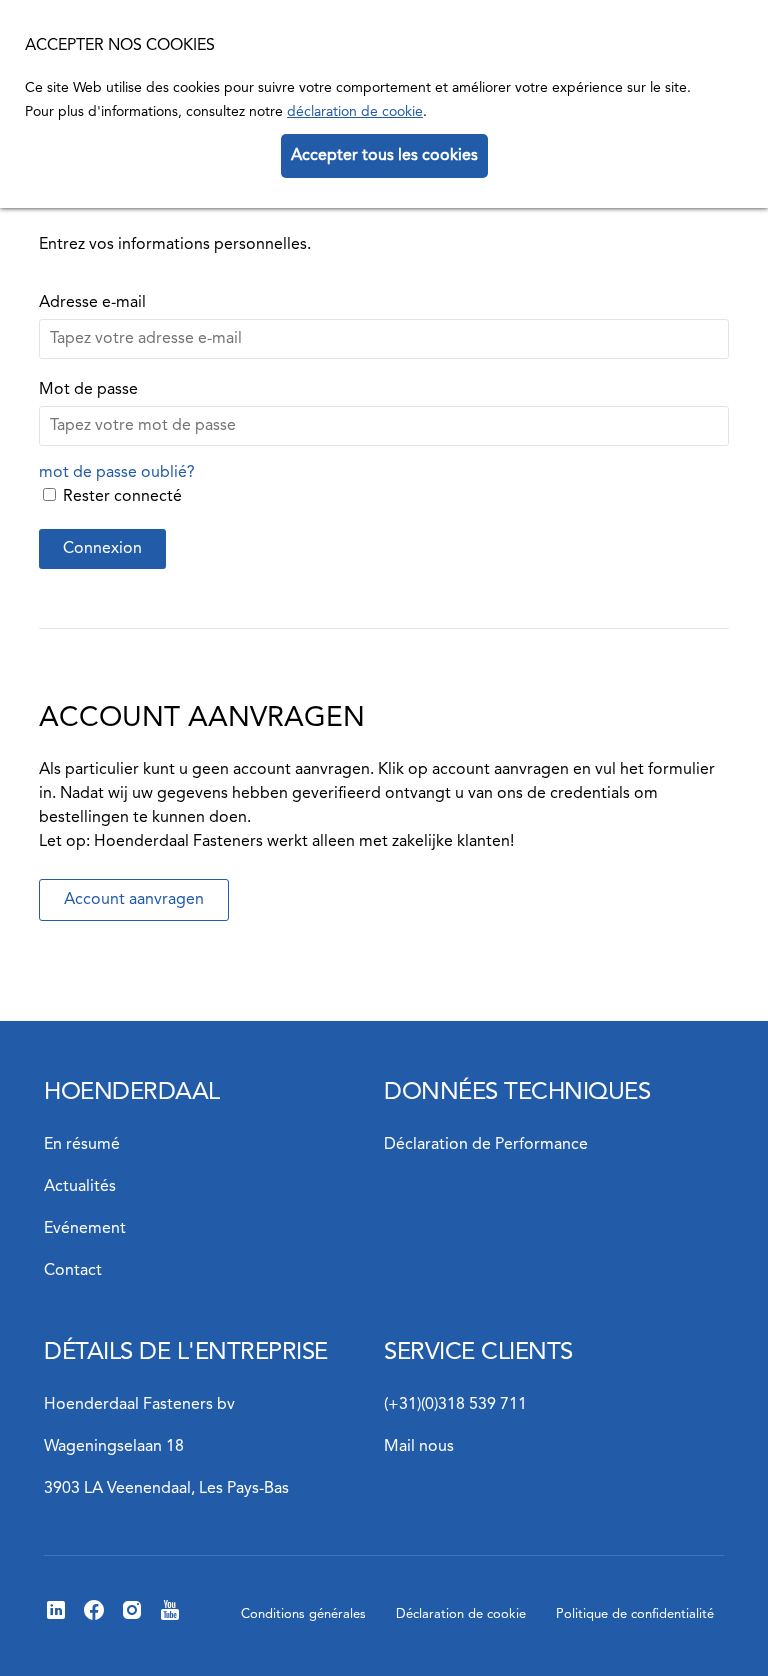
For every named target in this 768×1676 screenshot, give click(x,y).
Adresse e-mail (92, 303)
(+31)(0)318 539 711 (455, 1405)
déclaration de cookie (355, 112)
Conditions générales (303, 1614)
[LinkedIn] (56, 1618)
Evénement (85, 1229)
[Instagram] (132, 1618)
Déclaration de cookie (461, 1614)
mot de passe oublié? (117, 473)
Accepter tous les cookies (384, 156)
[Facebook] (94, 1618)
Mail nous (419, 1447)
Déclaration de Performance (486, 1145)
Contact (73, 1271)
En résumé (82, 1145)
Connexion (102, 549)
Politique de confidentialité (635, 1614)
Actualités (80, 1187)
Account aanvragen (134, 900)
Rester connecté (122, 497)
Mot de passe (88, 390)
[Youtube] (170, 1618)
